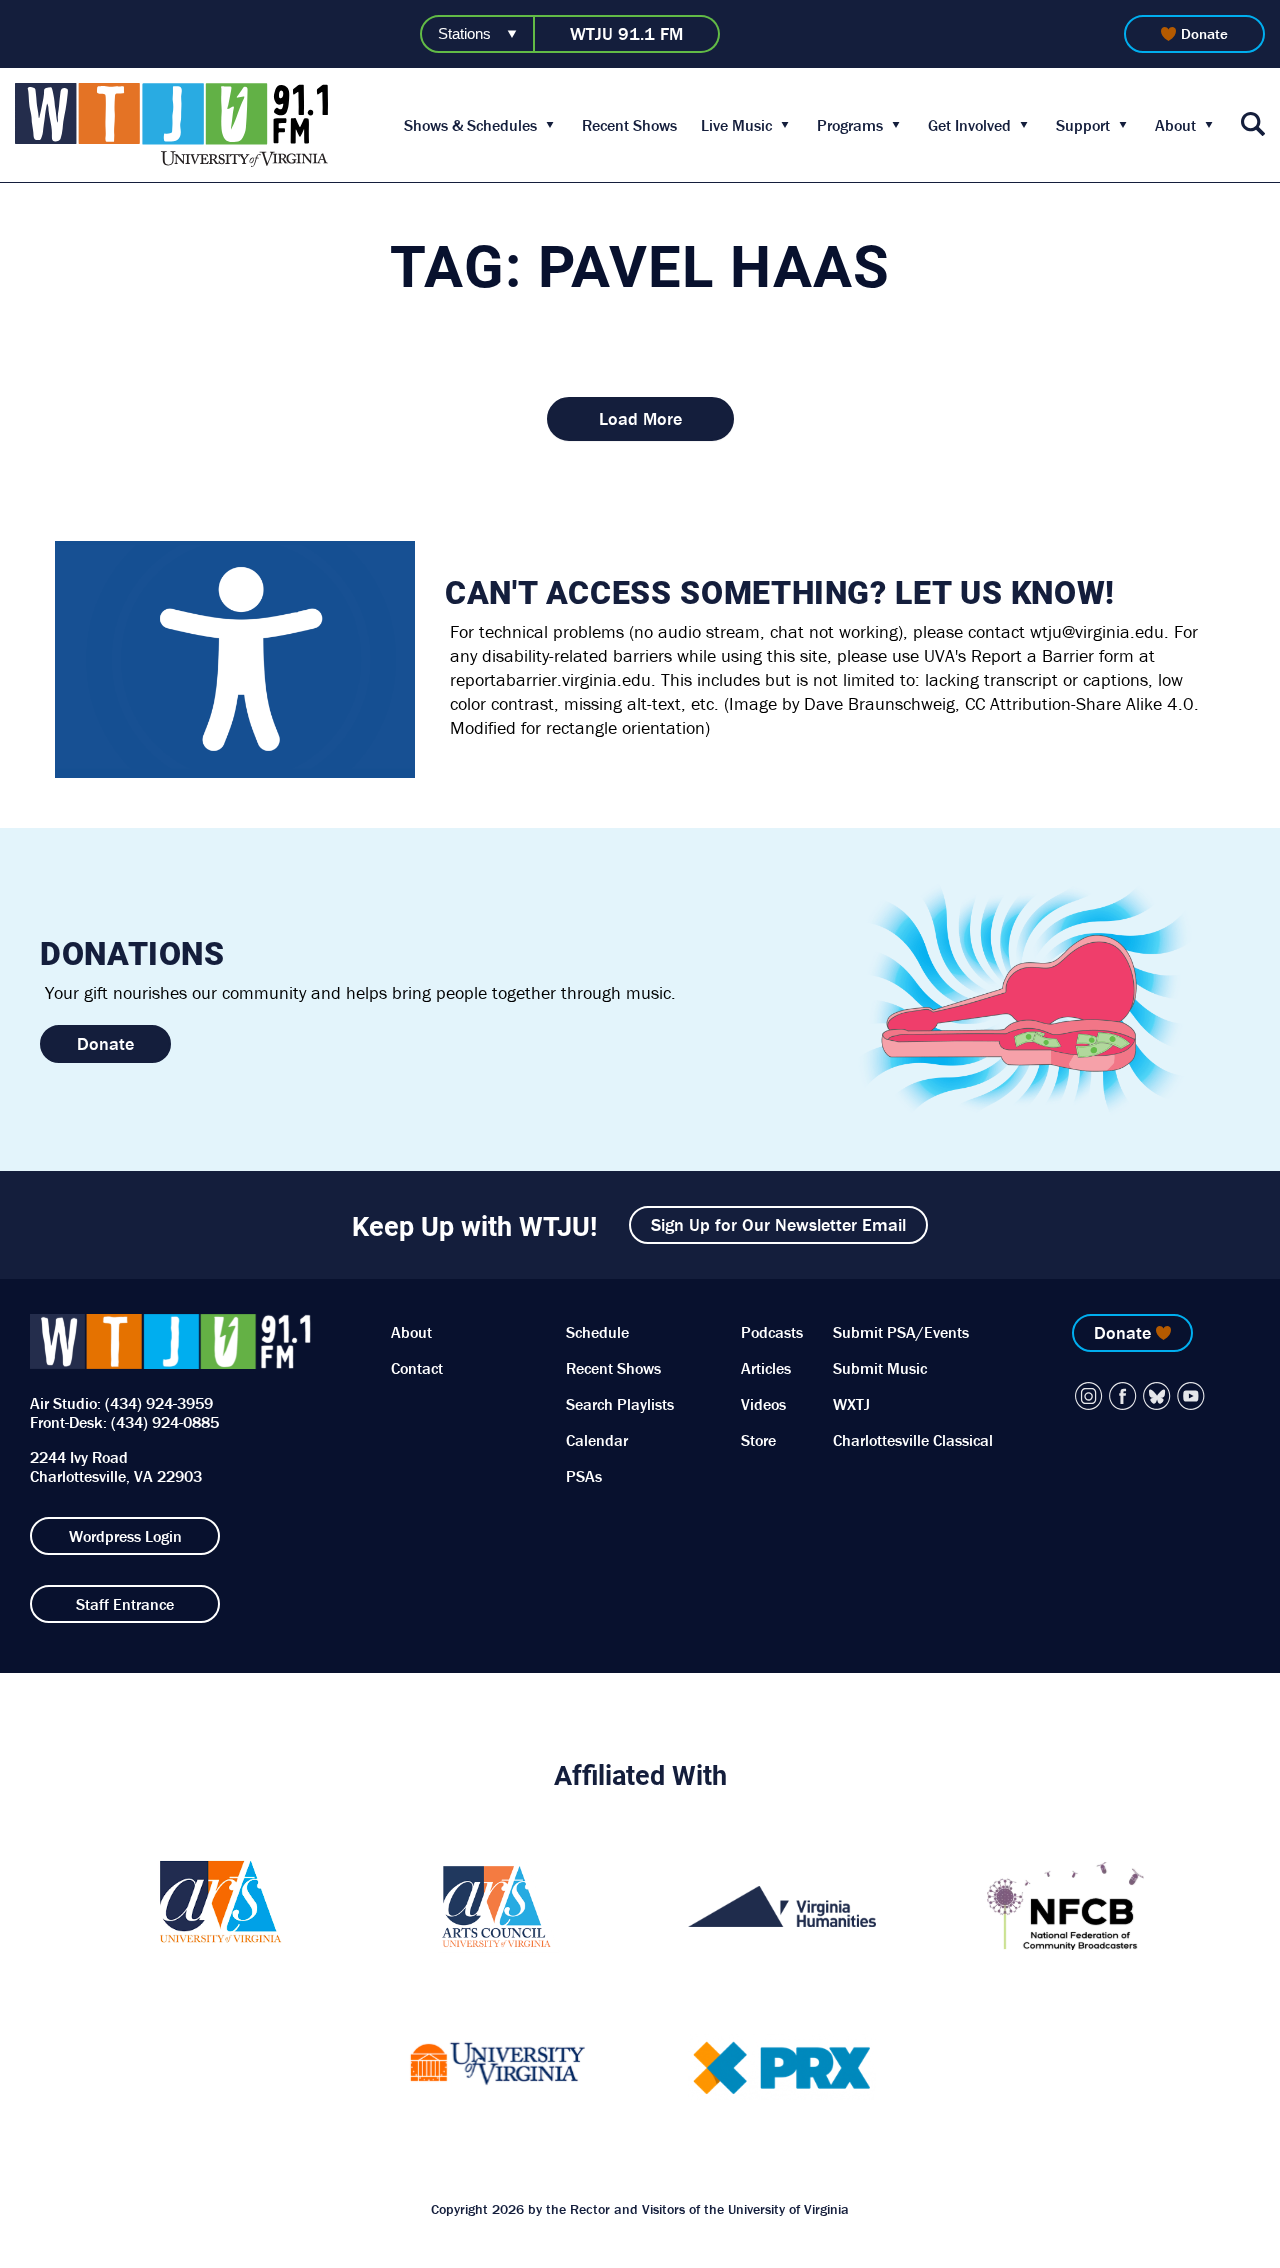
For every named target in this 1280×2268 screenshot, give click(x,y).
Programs (850, 125)
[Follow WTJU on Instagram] (1089, 1396)
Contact (417, 1368)
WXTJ (851, 1404)
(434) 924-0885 (165, 1422)
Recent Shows (629, 125)
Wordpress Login (125, 1536)
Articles (766, 1368)
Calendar (597, 1440)
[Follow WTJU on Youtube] (1191, 1396)
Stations (464, 33)
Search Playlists (620, 1404)
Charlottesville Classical (913, 1440)
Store (758, 1440)
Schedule (597, 1332)
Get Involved (969, 125)
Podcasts (772, 1332)
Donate (1204, 33)
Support (1083, 125)
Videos (763, 1404)
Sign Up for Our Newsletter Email (778, 1224)
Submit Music (880, 1368)
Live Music (736, 125)
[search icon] (1253, 125)
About (1175, 125)
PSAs (584, 1476)
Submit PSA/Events (901, 1332)
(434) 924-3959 (159, 1403)
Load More (640, 418)
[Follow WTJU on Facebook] (1123, 1396)
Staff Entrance (125, 1604)
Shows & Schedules (470, 125)
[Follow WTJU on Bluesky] (1157, 1396)
